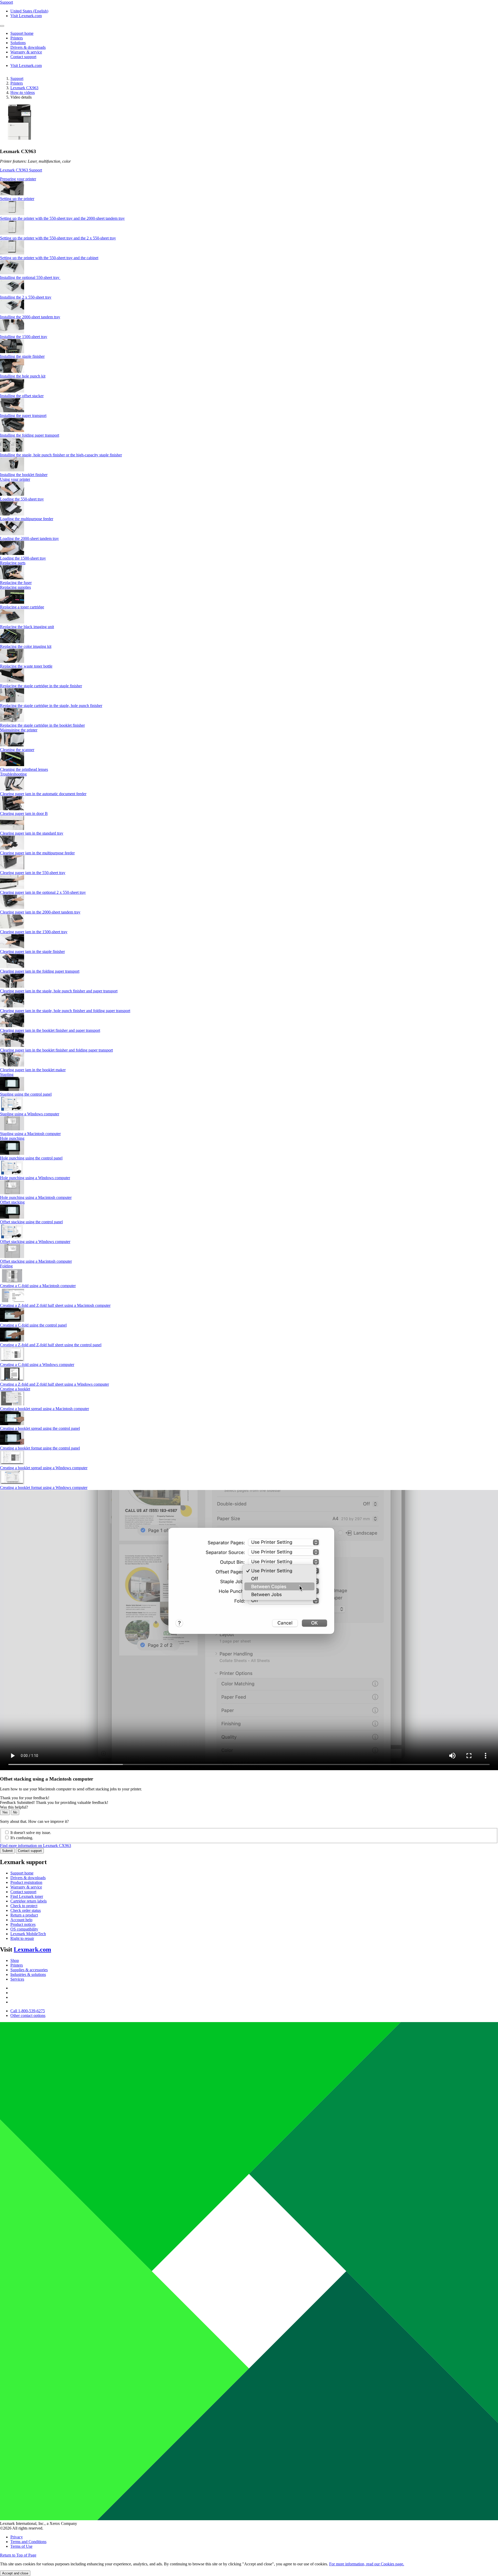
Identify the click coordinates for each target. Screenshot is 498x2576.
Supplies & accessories (29, 1970)
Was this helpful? (14, 1807)
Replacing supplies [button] (15, 587)
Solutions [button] (18, 43)
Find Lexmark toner (27, 1896)
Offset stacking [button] (12, 1202)
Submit (7, 1851)
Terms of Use (21, 2546)
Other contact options (28, 2015)
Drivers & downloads (28, 1878)
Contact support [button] (23, 57)
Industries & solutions (28, 1974)
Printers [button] (17, 38)
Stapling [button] (7, 1074)
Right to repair (22, 1938)
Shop (15, 1960)
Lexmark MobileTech (28, 1934)
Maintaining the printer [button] (19, 730)
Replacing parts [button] (13, 563)
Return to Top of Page (18, 2555)
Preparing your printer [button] (18, 179)
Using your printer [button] (15, 479)
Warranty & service (26, 1887)
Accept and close (15, 2573)
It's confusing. (22, 1838)
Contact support (30, 1851)
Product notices (23, 1924)
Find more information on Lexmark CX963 (36, 1846)
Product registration (26, 1882)
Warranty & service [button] (26, 52)
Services (17, 1979)
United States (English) (29, 11)
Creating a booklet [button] (15, 1389)
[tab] (249, 179)
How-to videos (23, 92)
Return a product (24, 1915)
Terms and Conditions (28, 2542)
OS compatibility (24, 1929)
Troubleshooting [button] (13, 774)
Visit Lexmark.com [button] (26, 16)
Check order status (26, 1910)
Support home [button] (22, 33)
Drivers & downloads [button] (28, 47)
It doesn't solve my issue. (31, 1833)
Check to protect (24, 1906)
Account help (21, 1920)
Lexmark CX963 (24, 88)
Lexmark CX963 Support (21, 170)
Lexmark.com (32, 1949)
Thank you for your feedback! (25, 1798)
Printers (17, 83)
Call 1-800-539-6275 (28, 2011)
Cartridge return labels (29, 1901)
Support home (22, 1873)
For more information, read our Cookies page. (367, 2564)
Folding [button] (6, 1266)
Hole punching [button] (12, 1138)
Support (17, 78)
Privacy (17, 2537)
